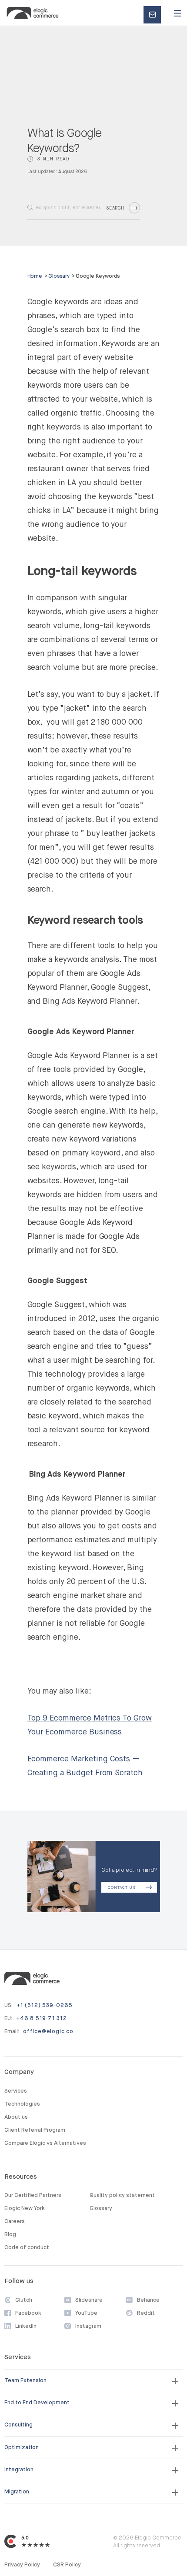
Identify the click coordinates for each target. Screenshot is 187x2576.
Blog (10, 2235)
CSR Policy (67, 2565)
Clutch (24, 2300)
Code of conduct (27, 2248)
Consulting (18, 2425)
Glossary (59, 276)
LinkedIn (26, 2326)
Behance (148, 2300)
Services (16, 2091)
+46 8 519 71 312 (42, 2019)
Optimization (22, 2448)
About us (16, 2117)
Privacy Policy (22, 2565)
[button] (177, 13)
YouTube (86, 2313)
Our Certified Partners (33, 2195)
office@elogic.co (48, 2032)
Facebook (28, 2313)
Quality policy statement (122, 2195)
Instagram (88, 2326)
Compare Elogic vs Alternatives (45, 2143)
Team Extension (25, 2381)
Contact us (155, 15)
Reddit (146, 2313)
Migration (17, 2492)
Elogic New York (25, 2208)
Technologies (22, 2104)
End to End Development (37, 2403)
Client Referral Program (35, 2130)
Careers (15, 2222)
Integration (19, 2470)
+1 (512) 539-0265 (45, 2005)
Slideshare (89, 2300)
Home (35, 276)
